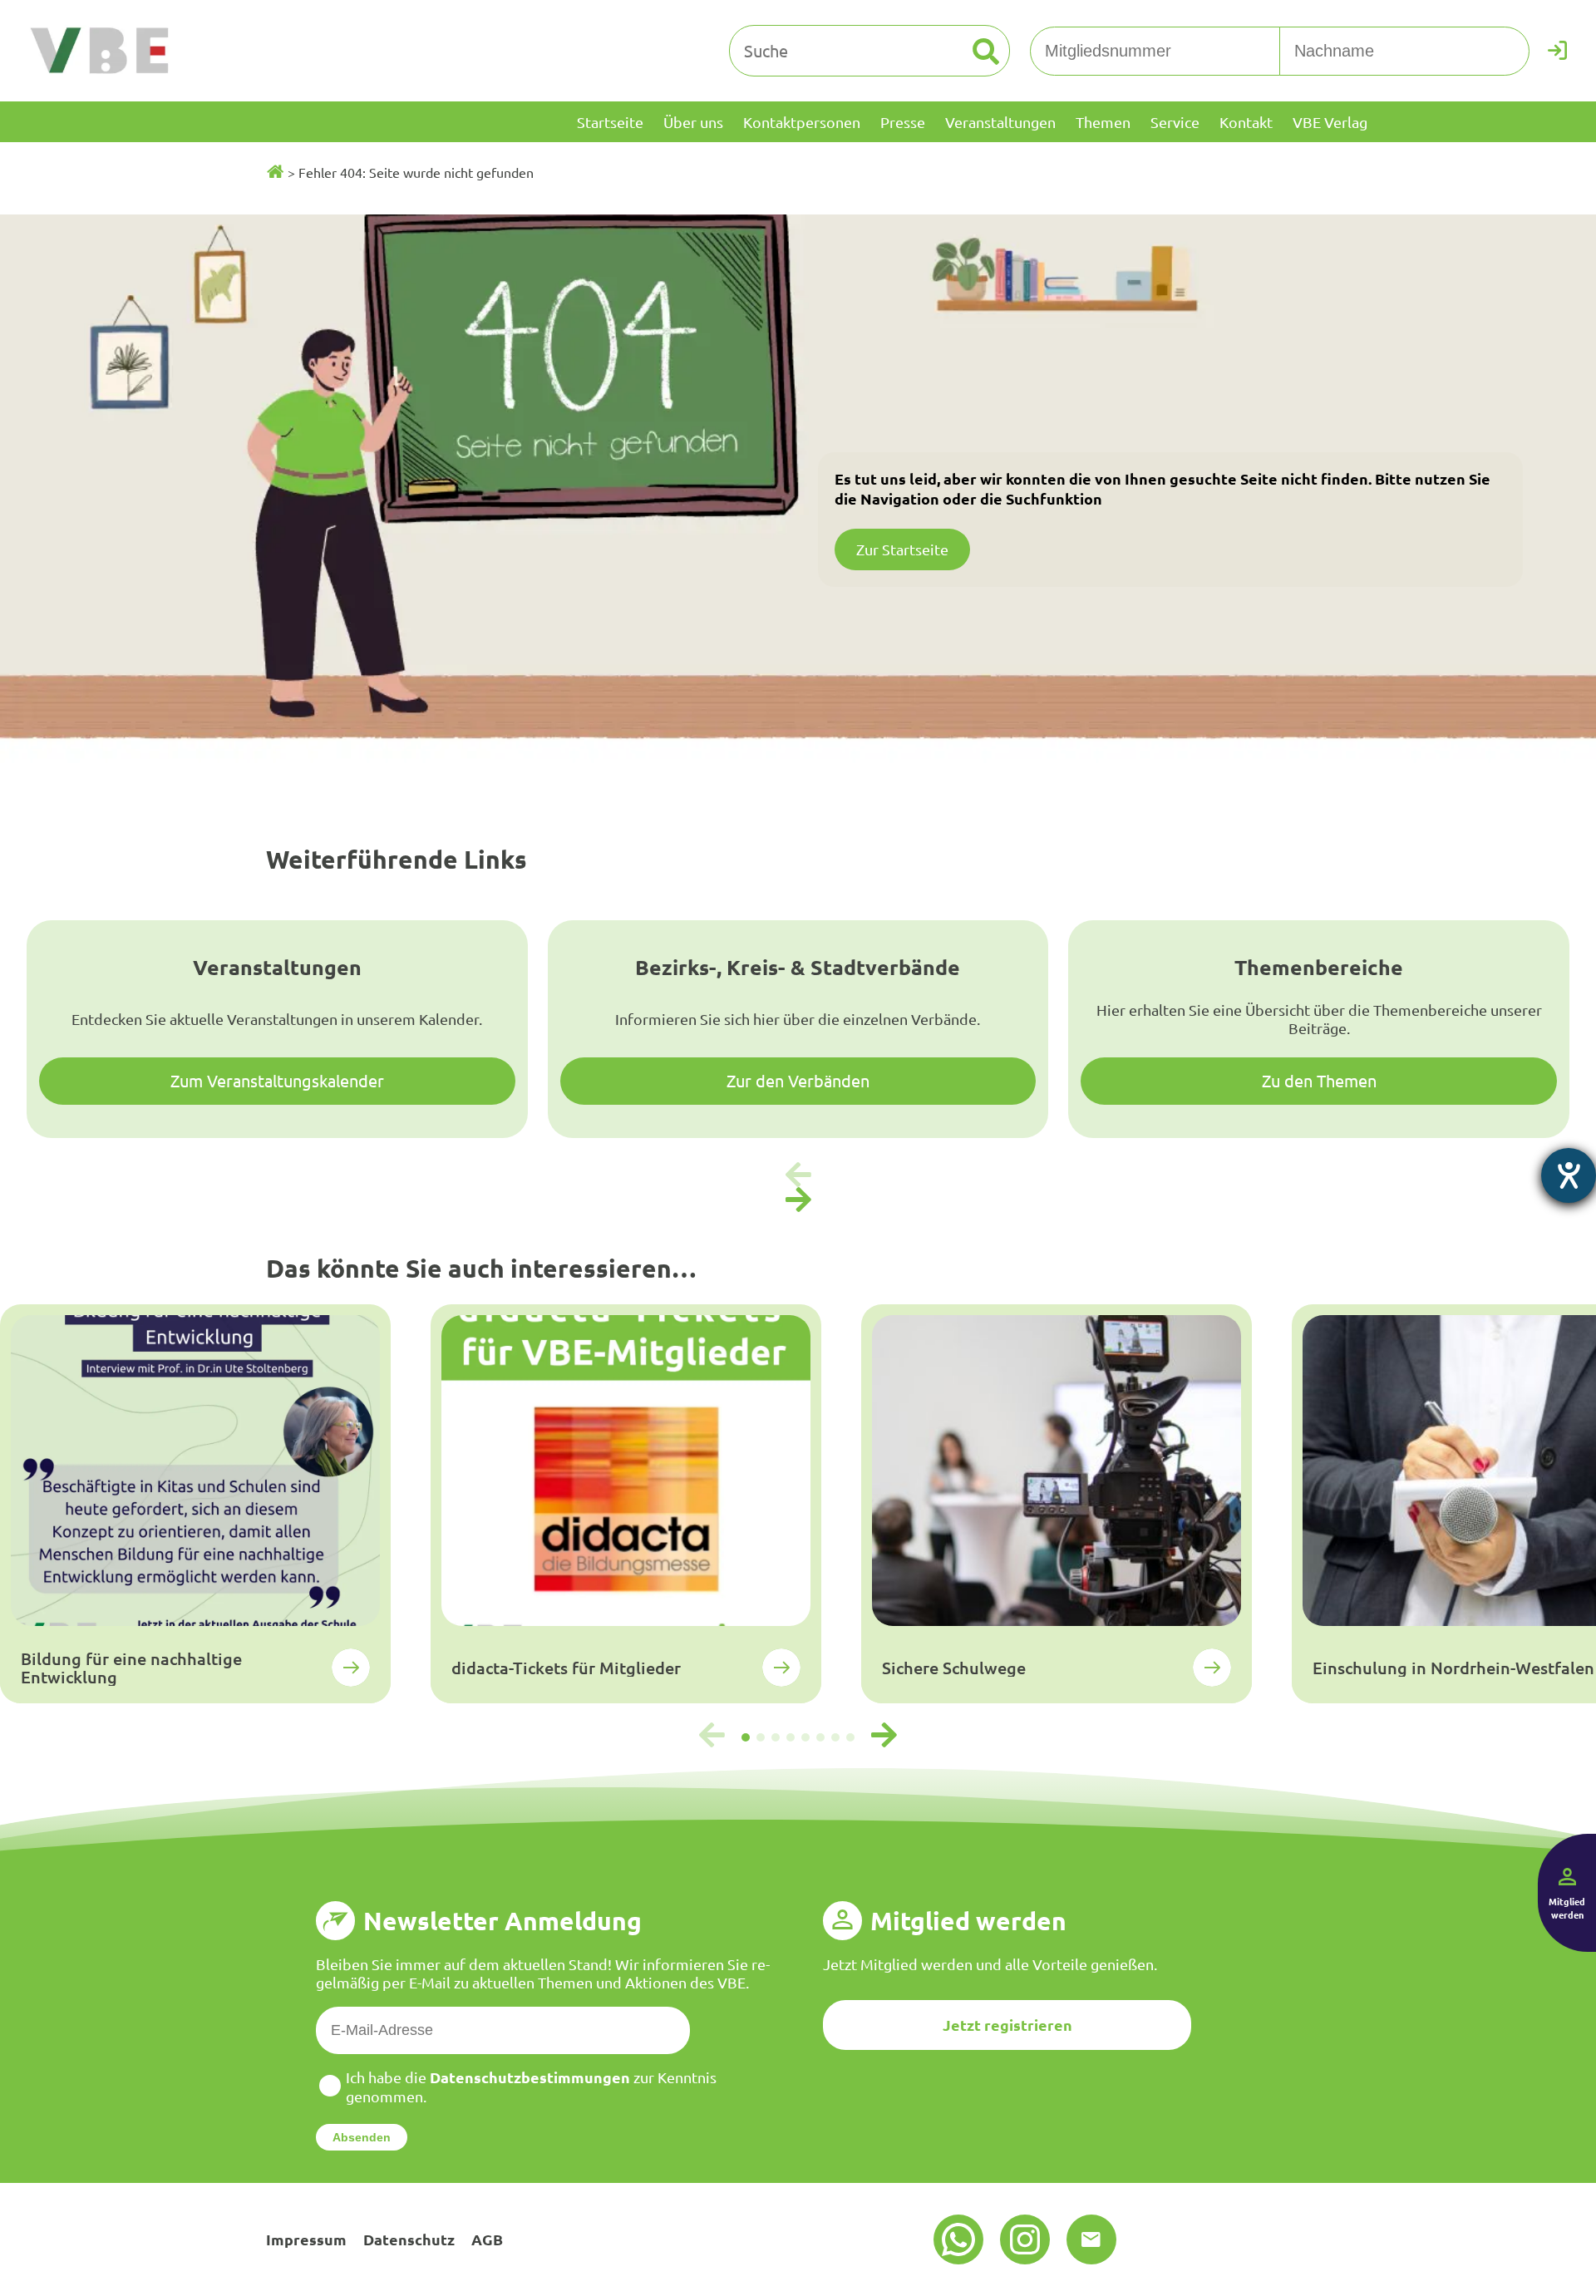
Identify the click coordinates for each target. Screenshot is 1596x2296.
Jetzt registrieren (1007, 2025)
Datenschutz (409, 2239)
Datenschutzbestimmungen (530, 2077)
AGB (487, 2239)
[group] (195, 1504)
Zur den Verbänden (798, 1080)
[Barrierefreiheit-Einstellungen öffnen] (1569, 1175)
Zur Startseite (902, 549)
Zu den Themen (1319, 1080)
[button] (798, 1200)
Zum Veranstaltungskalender (277, 1080)
